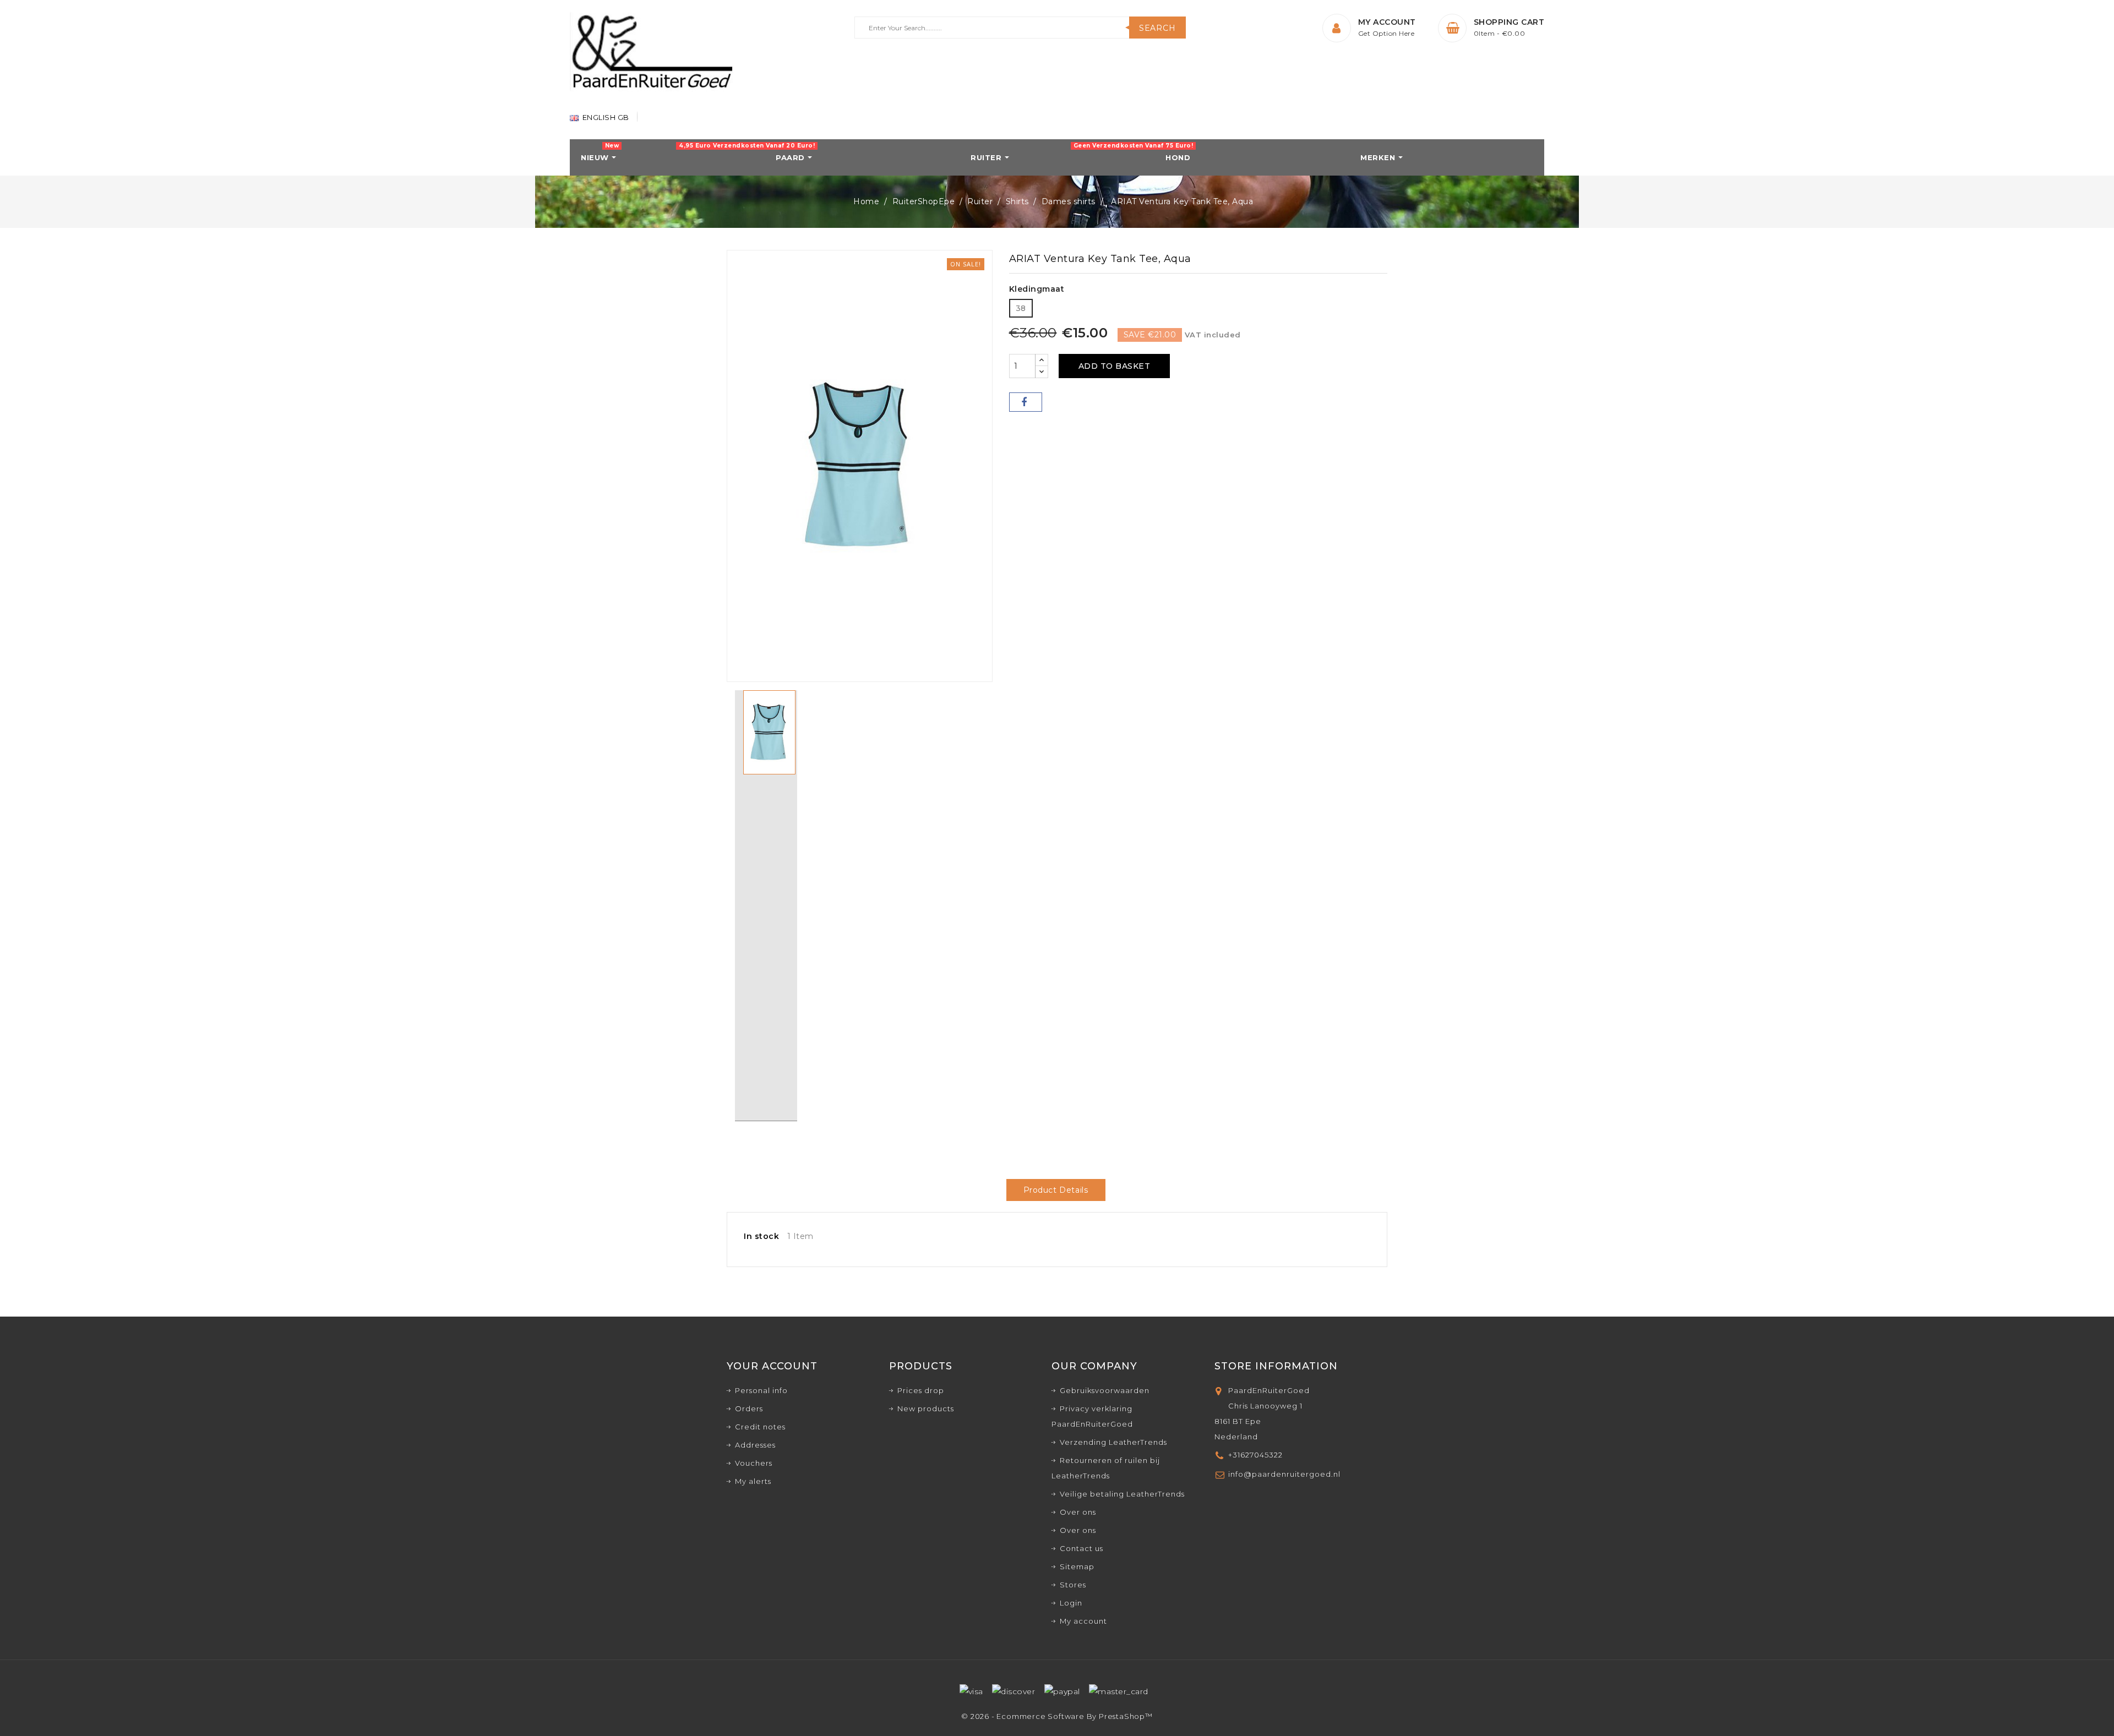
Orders (749, 1409)
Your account (772, 1366)
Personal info (761, 1390)
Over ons (1078, 1512)
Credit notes (760, 1427)
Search (1157, 28)
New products (926, 1409)
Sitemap (1077, 1566)
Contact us (1081, 1548)
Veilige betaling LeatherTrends (1122, 1494)
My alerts (753, 1481)
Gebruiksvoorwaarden (1105, 1390)
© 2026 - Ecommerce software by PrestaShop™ (1057, 1716)
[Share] (1026, 402)
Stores (1073, 1585)
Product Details (1056, 1190)
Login (1071, 1603)
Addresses (755, 1445)
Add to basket (1115, 366)
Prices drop (921, 1390)
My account (1083, 1621)
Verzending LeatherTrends (1113, 1442)
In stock (761, 1236)
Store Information (1276, 1366)
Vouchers (754, 1463)
